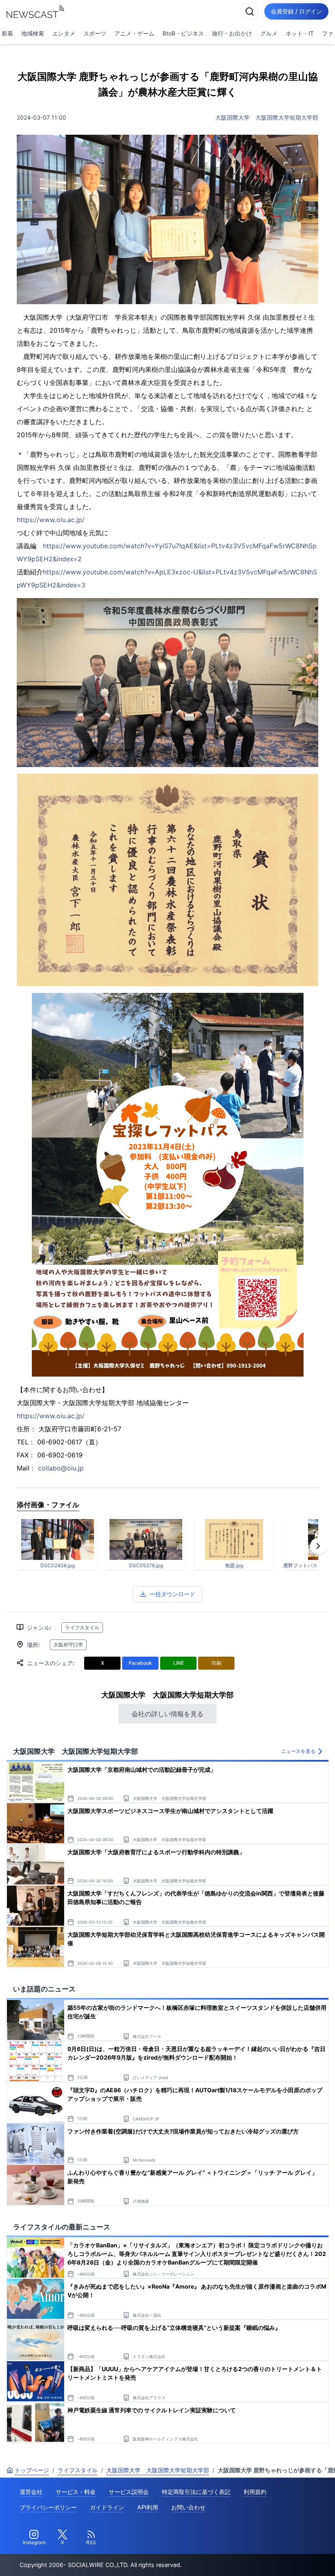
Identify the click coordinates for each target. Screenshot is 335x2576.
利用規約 (255, 2492)
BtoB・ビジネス (183, 33)
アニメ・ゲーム (134, 33)
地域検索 (33, 33)
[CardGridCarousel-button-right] (318, 1546)
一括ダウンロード (172, 1594)
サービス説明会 (129, 2492)
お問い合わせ (188, 2507)
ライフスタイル (82, 1627)
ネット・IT (300, 33)
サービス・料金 (76, 2492)
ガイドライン (107, 2507)
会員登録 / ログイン (296, 11)
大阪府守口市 (68, 1645)
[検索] (250, 11)
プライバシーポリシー (48, 2507)
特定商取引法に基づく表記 (196, 2492)
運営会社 (31, 2492)
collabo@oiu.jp (61, 1468)
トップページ (32, 2470)
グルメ (269, 33)
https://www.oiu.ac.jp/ (51, 520)
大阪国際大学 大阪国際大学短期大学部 (267, 117)
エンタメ (64, 33)
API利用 (148, 2507)
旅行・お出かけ (232, 33)
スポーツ (95, 33)
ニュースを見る (298, 1751)
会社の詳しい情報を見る (167, 1714)
